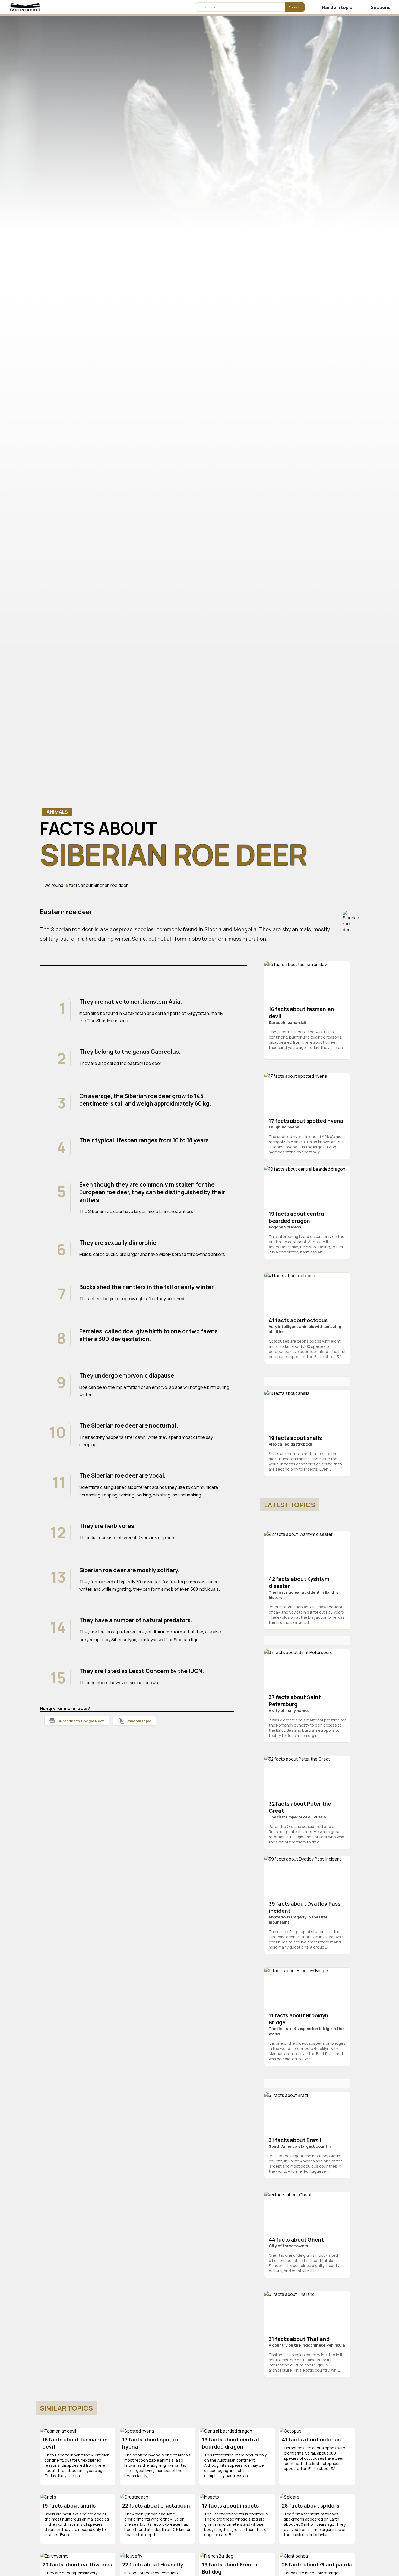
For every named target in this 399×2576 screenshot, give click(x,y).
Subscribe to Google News (81, 1721)
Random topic (139, 1721)
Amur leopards (169, 1632)
